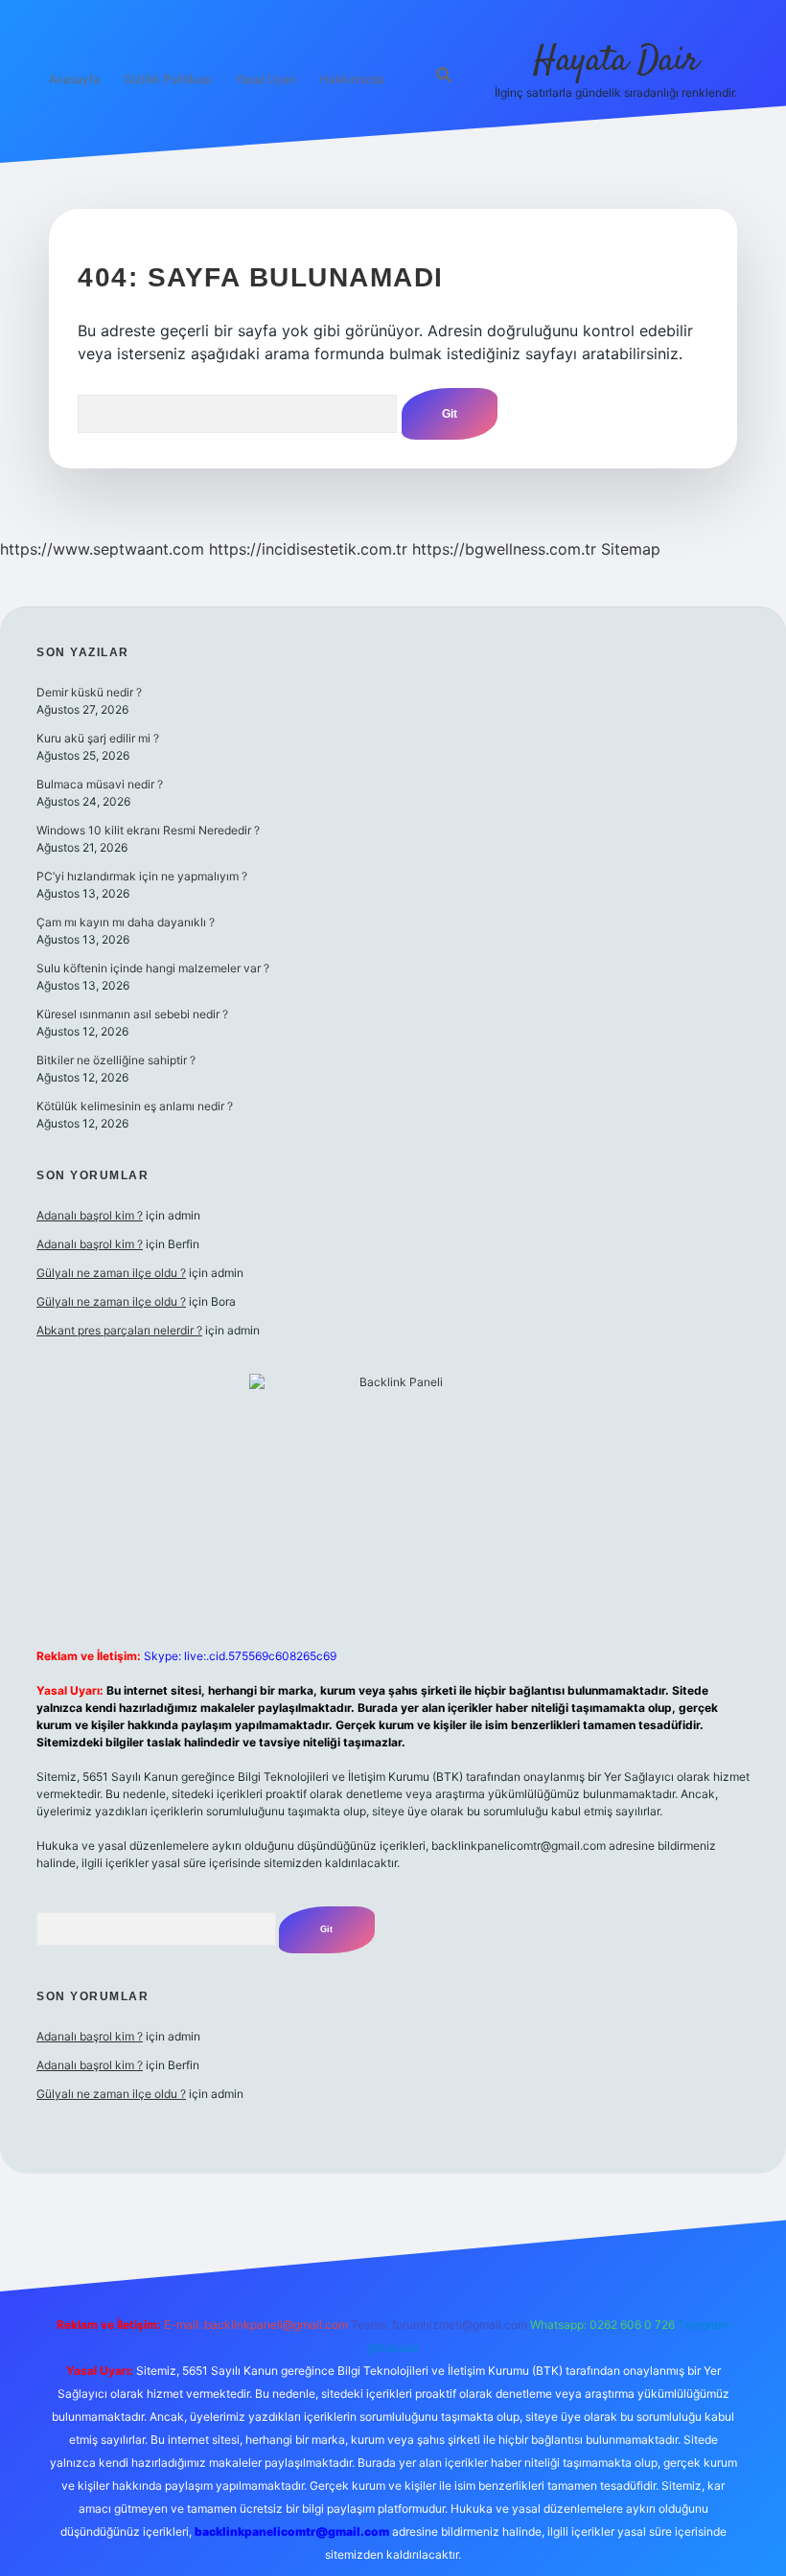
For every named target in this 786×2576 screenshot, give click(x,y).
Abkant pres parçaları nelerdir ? (119, 1330)
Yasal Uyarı (266, 79)
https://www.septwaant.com (102, 549)
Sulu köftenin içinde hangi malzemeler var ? (153, 968)
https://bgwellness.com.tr (504, 549)
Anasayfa (74, 79)
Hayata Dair (616, 61)
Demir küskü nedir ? (89, 692)
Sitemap (631, 549)
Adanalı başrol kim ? (90, 1215)
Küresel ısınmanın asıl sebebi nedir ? (132, 1014)
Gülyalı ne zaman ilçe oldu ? (111, 1273)
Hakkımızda (352, 79)
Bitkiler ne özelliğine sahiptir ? (116, 1060)
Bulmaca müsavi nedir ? (100, 784)
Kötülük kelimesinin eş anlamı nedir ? (135, 1106)
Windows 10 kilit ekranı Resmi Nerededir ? (148, 830)
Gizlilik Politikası (168, 79)
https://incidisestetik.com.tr (308, 549)
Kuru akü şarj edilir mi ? (98, 738)
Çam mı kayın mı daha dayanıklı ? (126, 922)
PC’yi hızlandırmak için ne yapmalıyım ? (142, 876)
